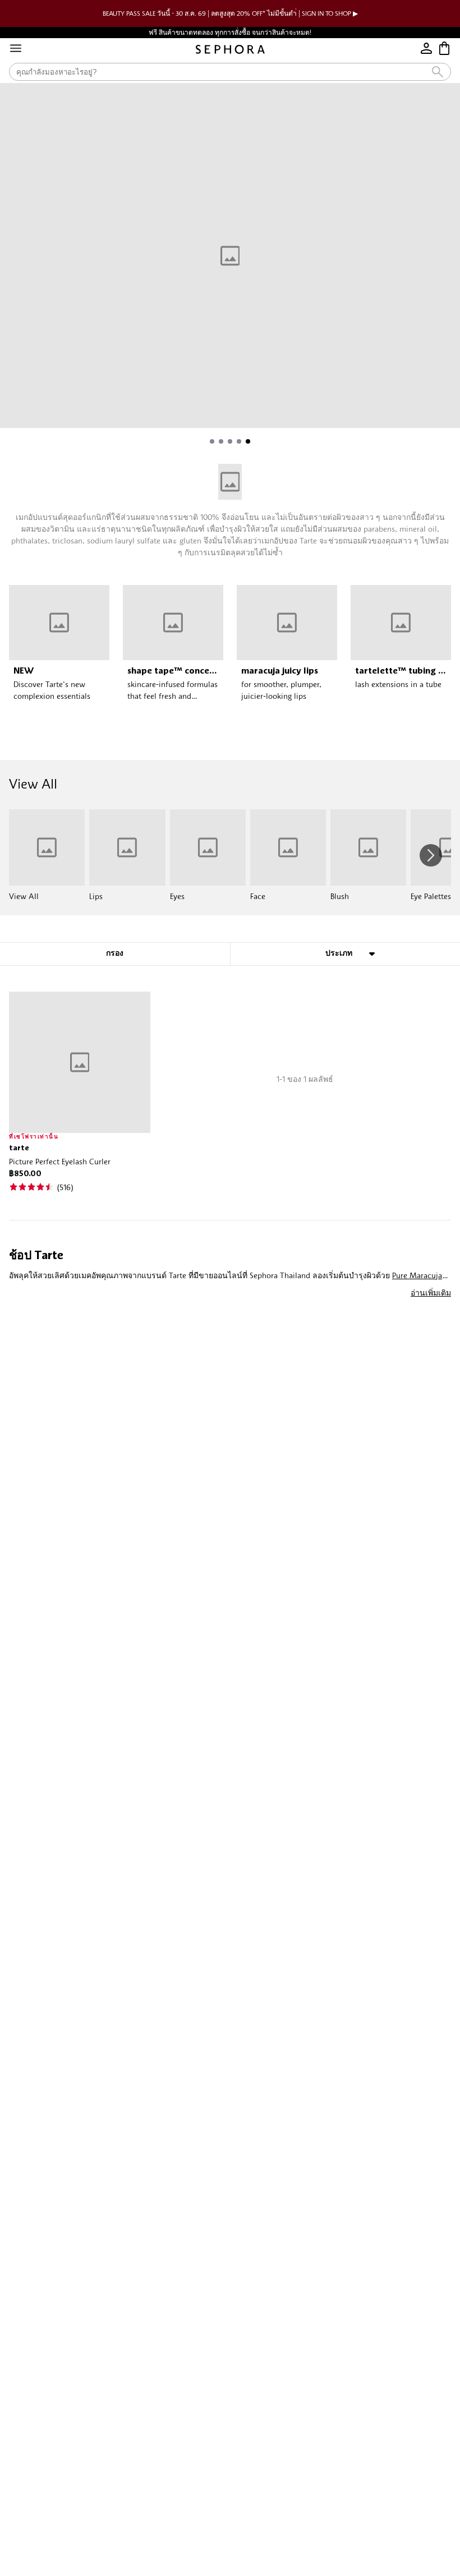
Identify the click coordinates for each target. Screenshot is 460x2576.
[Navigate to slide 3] (230, 441)
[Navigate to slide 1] (212, 441)
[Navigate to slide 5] (248, 441)
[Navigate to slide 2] (221, 441)
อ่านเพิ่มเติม (431, 1292)
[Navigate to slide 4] (239, 441)
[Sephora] (230, 49)
